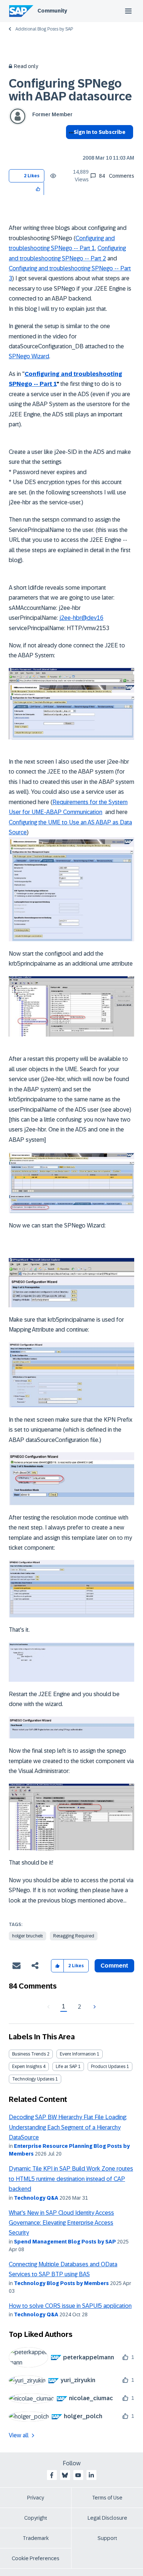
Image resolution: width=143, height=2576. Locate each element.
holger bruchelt (27, 1936)
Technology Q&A (36, 2198)
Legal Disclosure (107, 2518)
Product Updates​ (108, 2067)
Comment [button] (114, 1966)
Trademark (36, 2538)
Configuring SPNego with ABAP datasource (70, 90)
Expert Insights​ (27, 2067)
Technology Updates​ (33, 2079)
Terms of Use (107, 2498)
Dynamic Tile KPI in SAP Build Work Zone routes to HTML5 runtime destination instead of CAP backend (71, 2179)
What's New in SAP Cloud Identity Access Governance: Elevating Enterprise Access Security (61, 2223)
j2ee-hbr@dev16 (81, 618)
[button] (38, 189)
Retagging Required (74, 1936)
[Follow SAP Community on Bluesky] (65, 2475)
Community (52, 11)
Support (107, 2538)
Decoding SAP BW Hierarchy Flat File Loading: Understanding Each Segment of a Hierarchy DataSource (68, 2127)
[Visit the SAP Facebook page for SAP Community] (52, 2475)
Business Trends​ (29, 2054)
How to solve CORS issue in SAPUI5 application (70, 2306)
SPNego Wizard (29, 356)
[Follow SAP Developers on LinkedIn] (91, 2475)
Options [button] (70, 145)
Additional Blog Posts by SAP (44, 29)
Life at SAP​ (66, 2067)
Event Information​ (78, 2054)
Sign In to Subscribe (100, 132)
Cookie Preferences (36, 2558)
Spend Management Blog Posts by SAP (65, 2242)
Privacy (36, 2498)
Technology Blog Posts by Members (61, 2283)
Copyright (36, 2518)
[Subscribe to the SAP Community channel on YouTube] (78, 2475)
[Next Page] (94, 2007)
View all (19, 2435)
